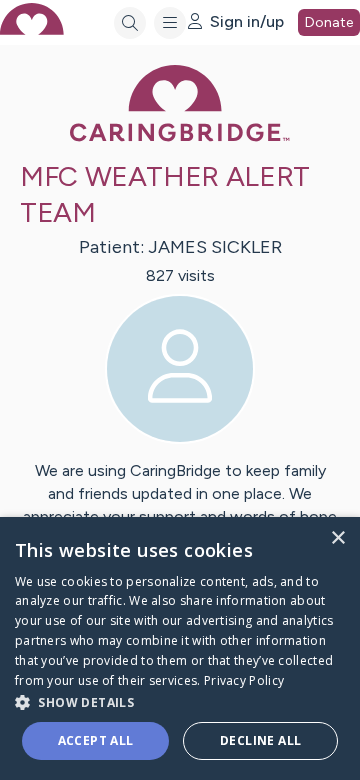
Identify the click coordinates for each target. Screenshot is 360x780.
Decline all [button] (260, 740)
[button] (180, 701)
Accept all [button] (96, 740)
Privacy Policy (244, 680)
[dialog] (180, 648)
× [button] (337, 538)
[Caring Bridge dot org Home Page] (180, 137)
